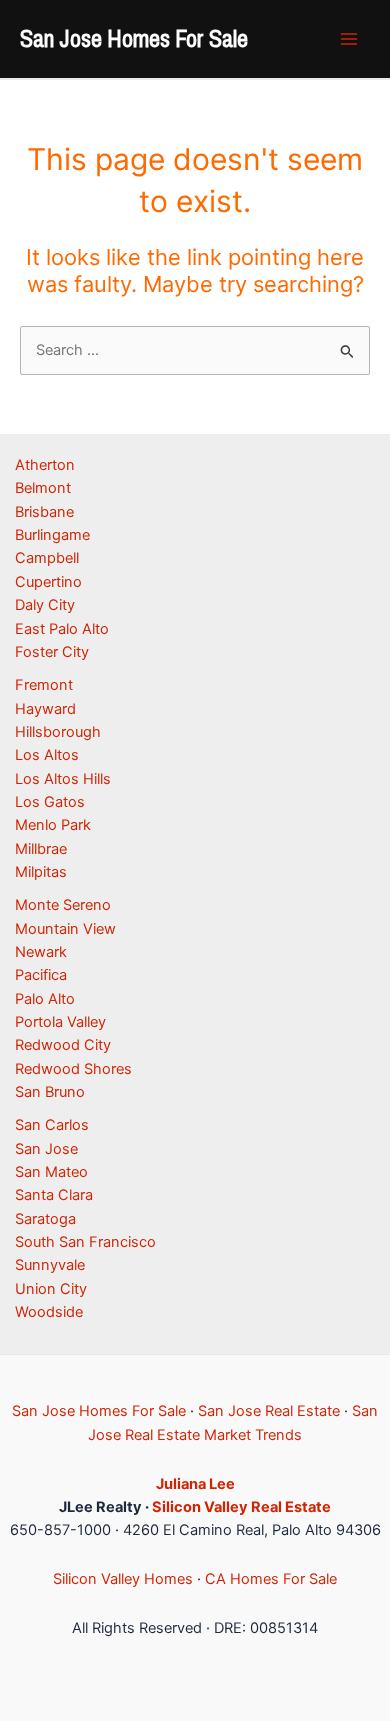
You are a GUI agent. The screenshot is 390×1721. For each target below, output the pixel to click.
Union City (51, 1289)
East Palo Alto (62, 629)
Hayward (45, 709)
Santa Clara (54, 1195)
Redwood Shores (73, 1069)
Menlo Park (53, 825)
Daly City (45, 605)
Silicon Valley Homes (123, 1579)
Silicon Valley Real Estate (241, 1507)
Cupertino (48, 582)
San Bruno (50, 1092)
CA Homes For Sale (271, 1579)
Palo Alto (45, 999)
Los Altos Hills (63, 779)
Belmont (43, 488)
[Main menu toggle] (349, 39)
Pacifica (41, 975)
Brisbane (44, 512)
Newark (41, 952)
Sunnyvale (50, 1265)
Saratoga (45, 1219)
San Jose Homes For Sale (134, 38)
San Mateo (51, 1172)
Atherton (45, 465)
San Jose (46, 1149)
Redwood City (63, 1045)
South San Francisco (85, 1242)
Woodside (49, 1312)
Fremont (44, 685)
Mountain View (65, 929)
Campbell (47, 558)
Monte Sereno (63, 905)
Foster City (52, 652)
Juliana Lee (195, 1484)
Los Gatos (50, 802)
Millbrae (41, 849)
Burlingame (52, 535)
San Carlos (52, 1125)
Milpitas (41, 872)
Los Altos (47, 755)
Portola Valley (60, 1022)
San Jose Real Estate (269, 1411)
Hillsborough (58, 732)
